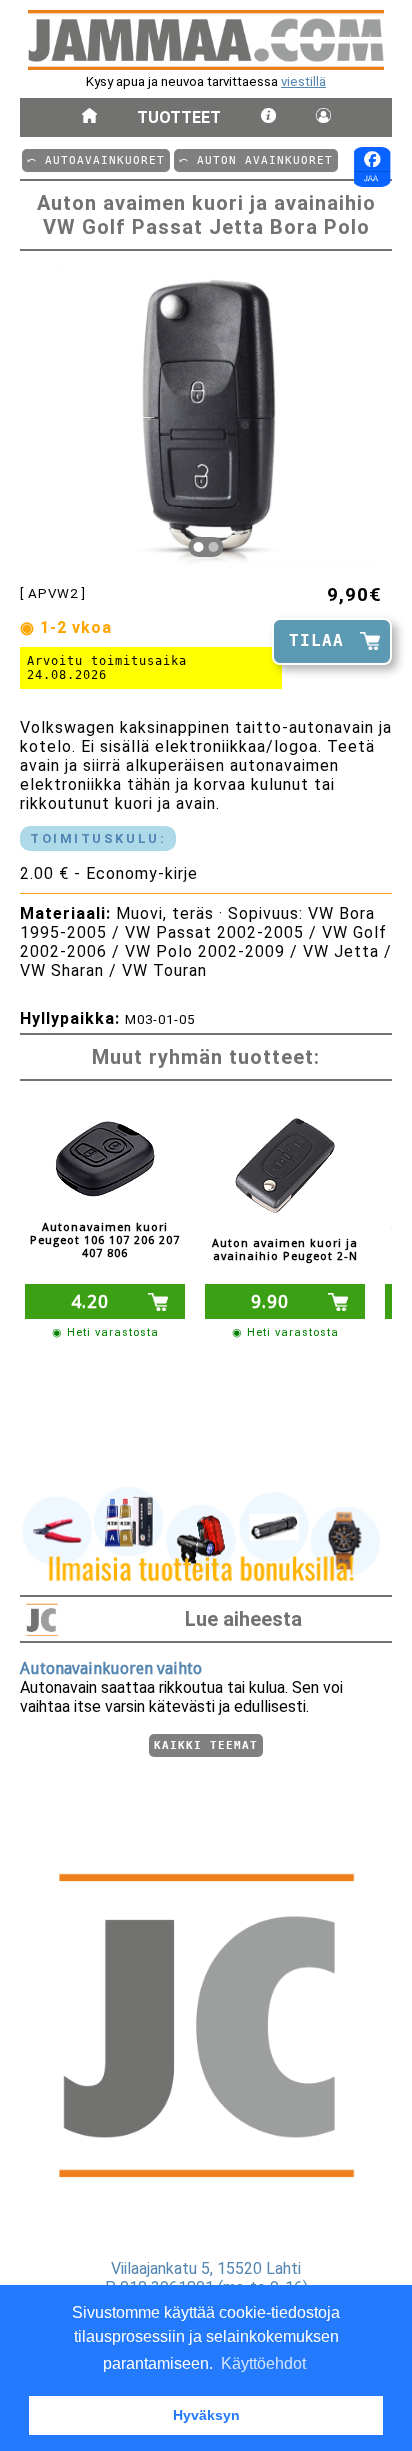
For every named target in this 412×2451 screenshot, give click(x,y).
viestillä (303, 81)
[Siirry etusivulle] (89, 117)
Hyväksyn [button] (206, 2415)
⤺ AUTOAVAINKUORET (96, 160)
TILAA (316, 640)
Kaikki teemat (206, 1745)
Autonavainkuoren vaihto (111, 1668)
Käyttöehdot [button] (263, 2363)
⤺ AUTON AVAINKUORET (256, 160)
